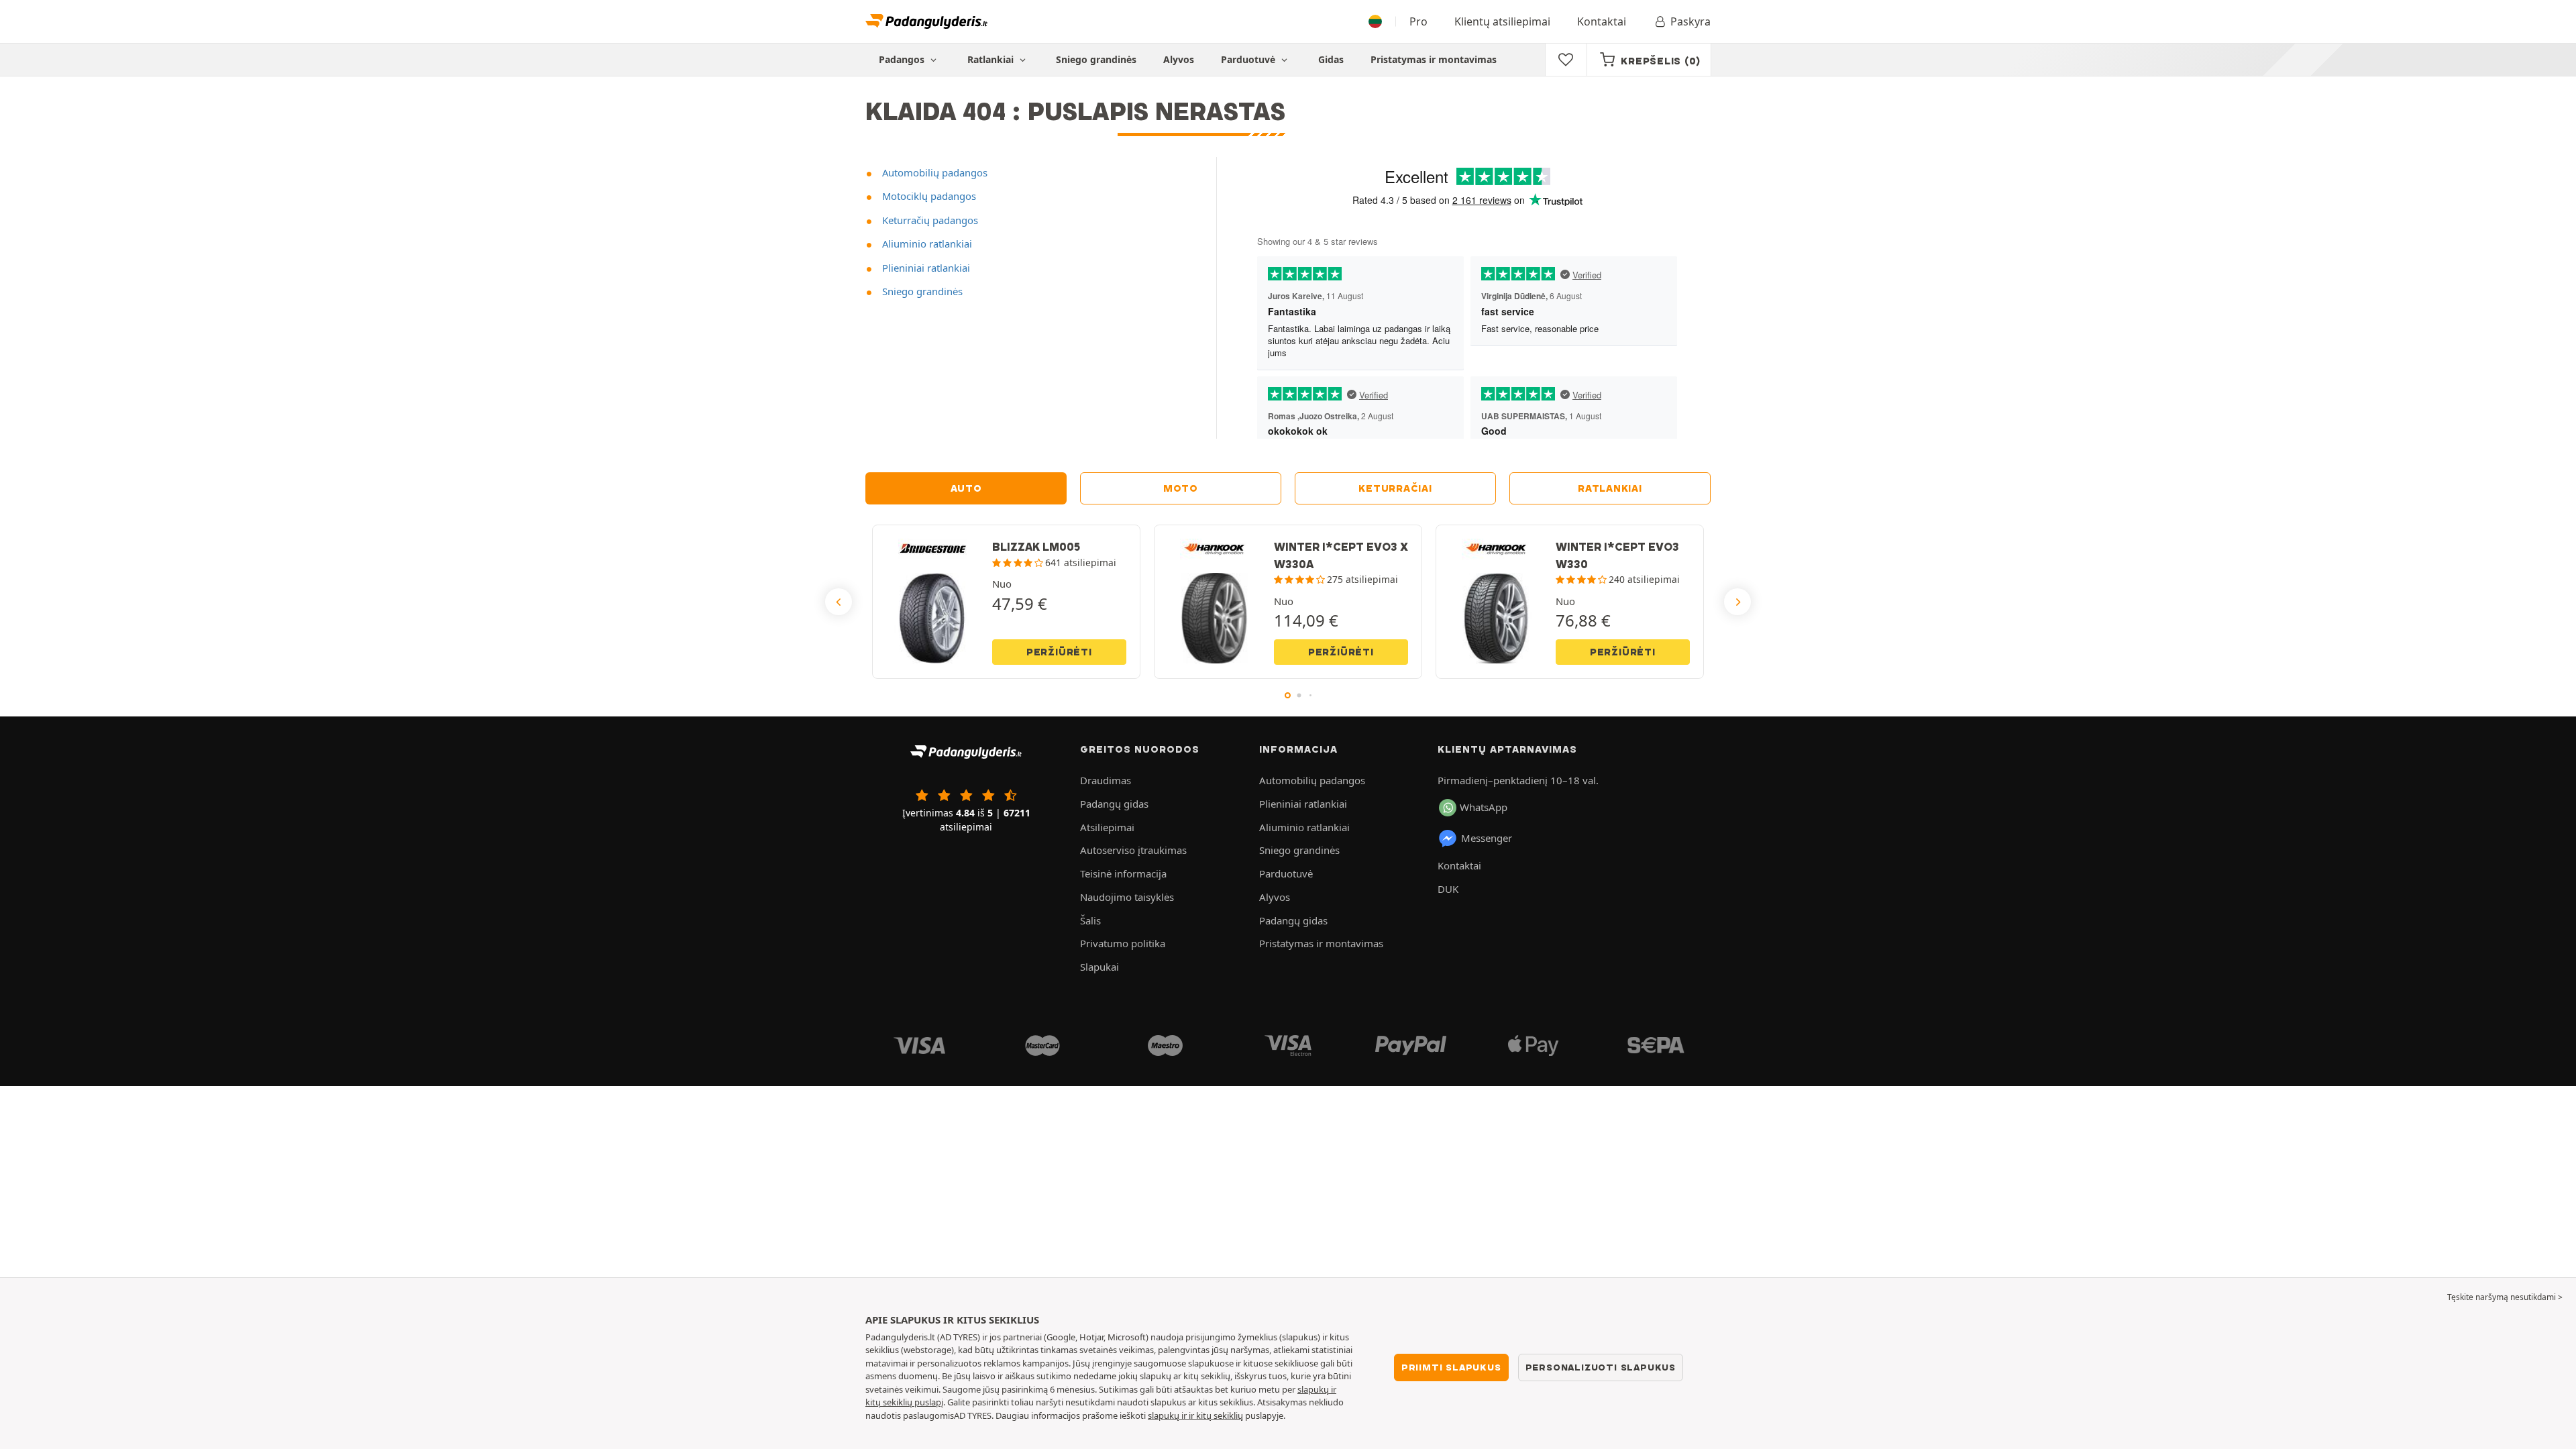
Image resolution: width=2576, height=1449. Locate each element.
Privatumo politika (1123, 943)
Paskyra (1690, 21)
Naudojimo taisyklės (1127, 897)
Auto (966, 488)
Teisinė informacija (1123, 873)
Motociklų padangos (928, 196)
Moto (1181, 488)
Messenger (1487, 838)
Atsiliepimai (1107, 827)
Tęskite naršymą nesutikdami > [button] (2505, 1297)
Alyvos (1179, 59)
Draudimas (1106, 780)
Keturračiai (1395, 488)
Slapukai (1099, 967)
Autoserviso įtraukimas (1133, 850)
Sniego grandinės (1096, 59)
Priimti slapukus (1451, 1367)
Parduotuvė (1249, 59)
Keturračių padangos (929, 220)
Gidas (1331, 59)
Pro (1418, 21)
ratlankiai (1610, 488)
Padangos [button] (903, 59)
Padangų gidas (1114, 804)
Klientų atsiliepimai (1502, 21)
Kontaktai (1602, 21)
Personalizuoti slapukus (1601, 1367)
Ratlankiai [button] (992, 59)
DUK (1448, 889)
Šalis (1090, 920)
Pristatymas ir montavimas (1434, 59)
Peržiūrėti (1059, 652)
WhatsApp (1484, 807)
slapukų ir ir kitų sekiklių (1195, 1415)
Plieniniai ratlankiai (925, 268)
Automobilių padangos (933, 172)
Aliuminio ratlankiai (926, 244)
